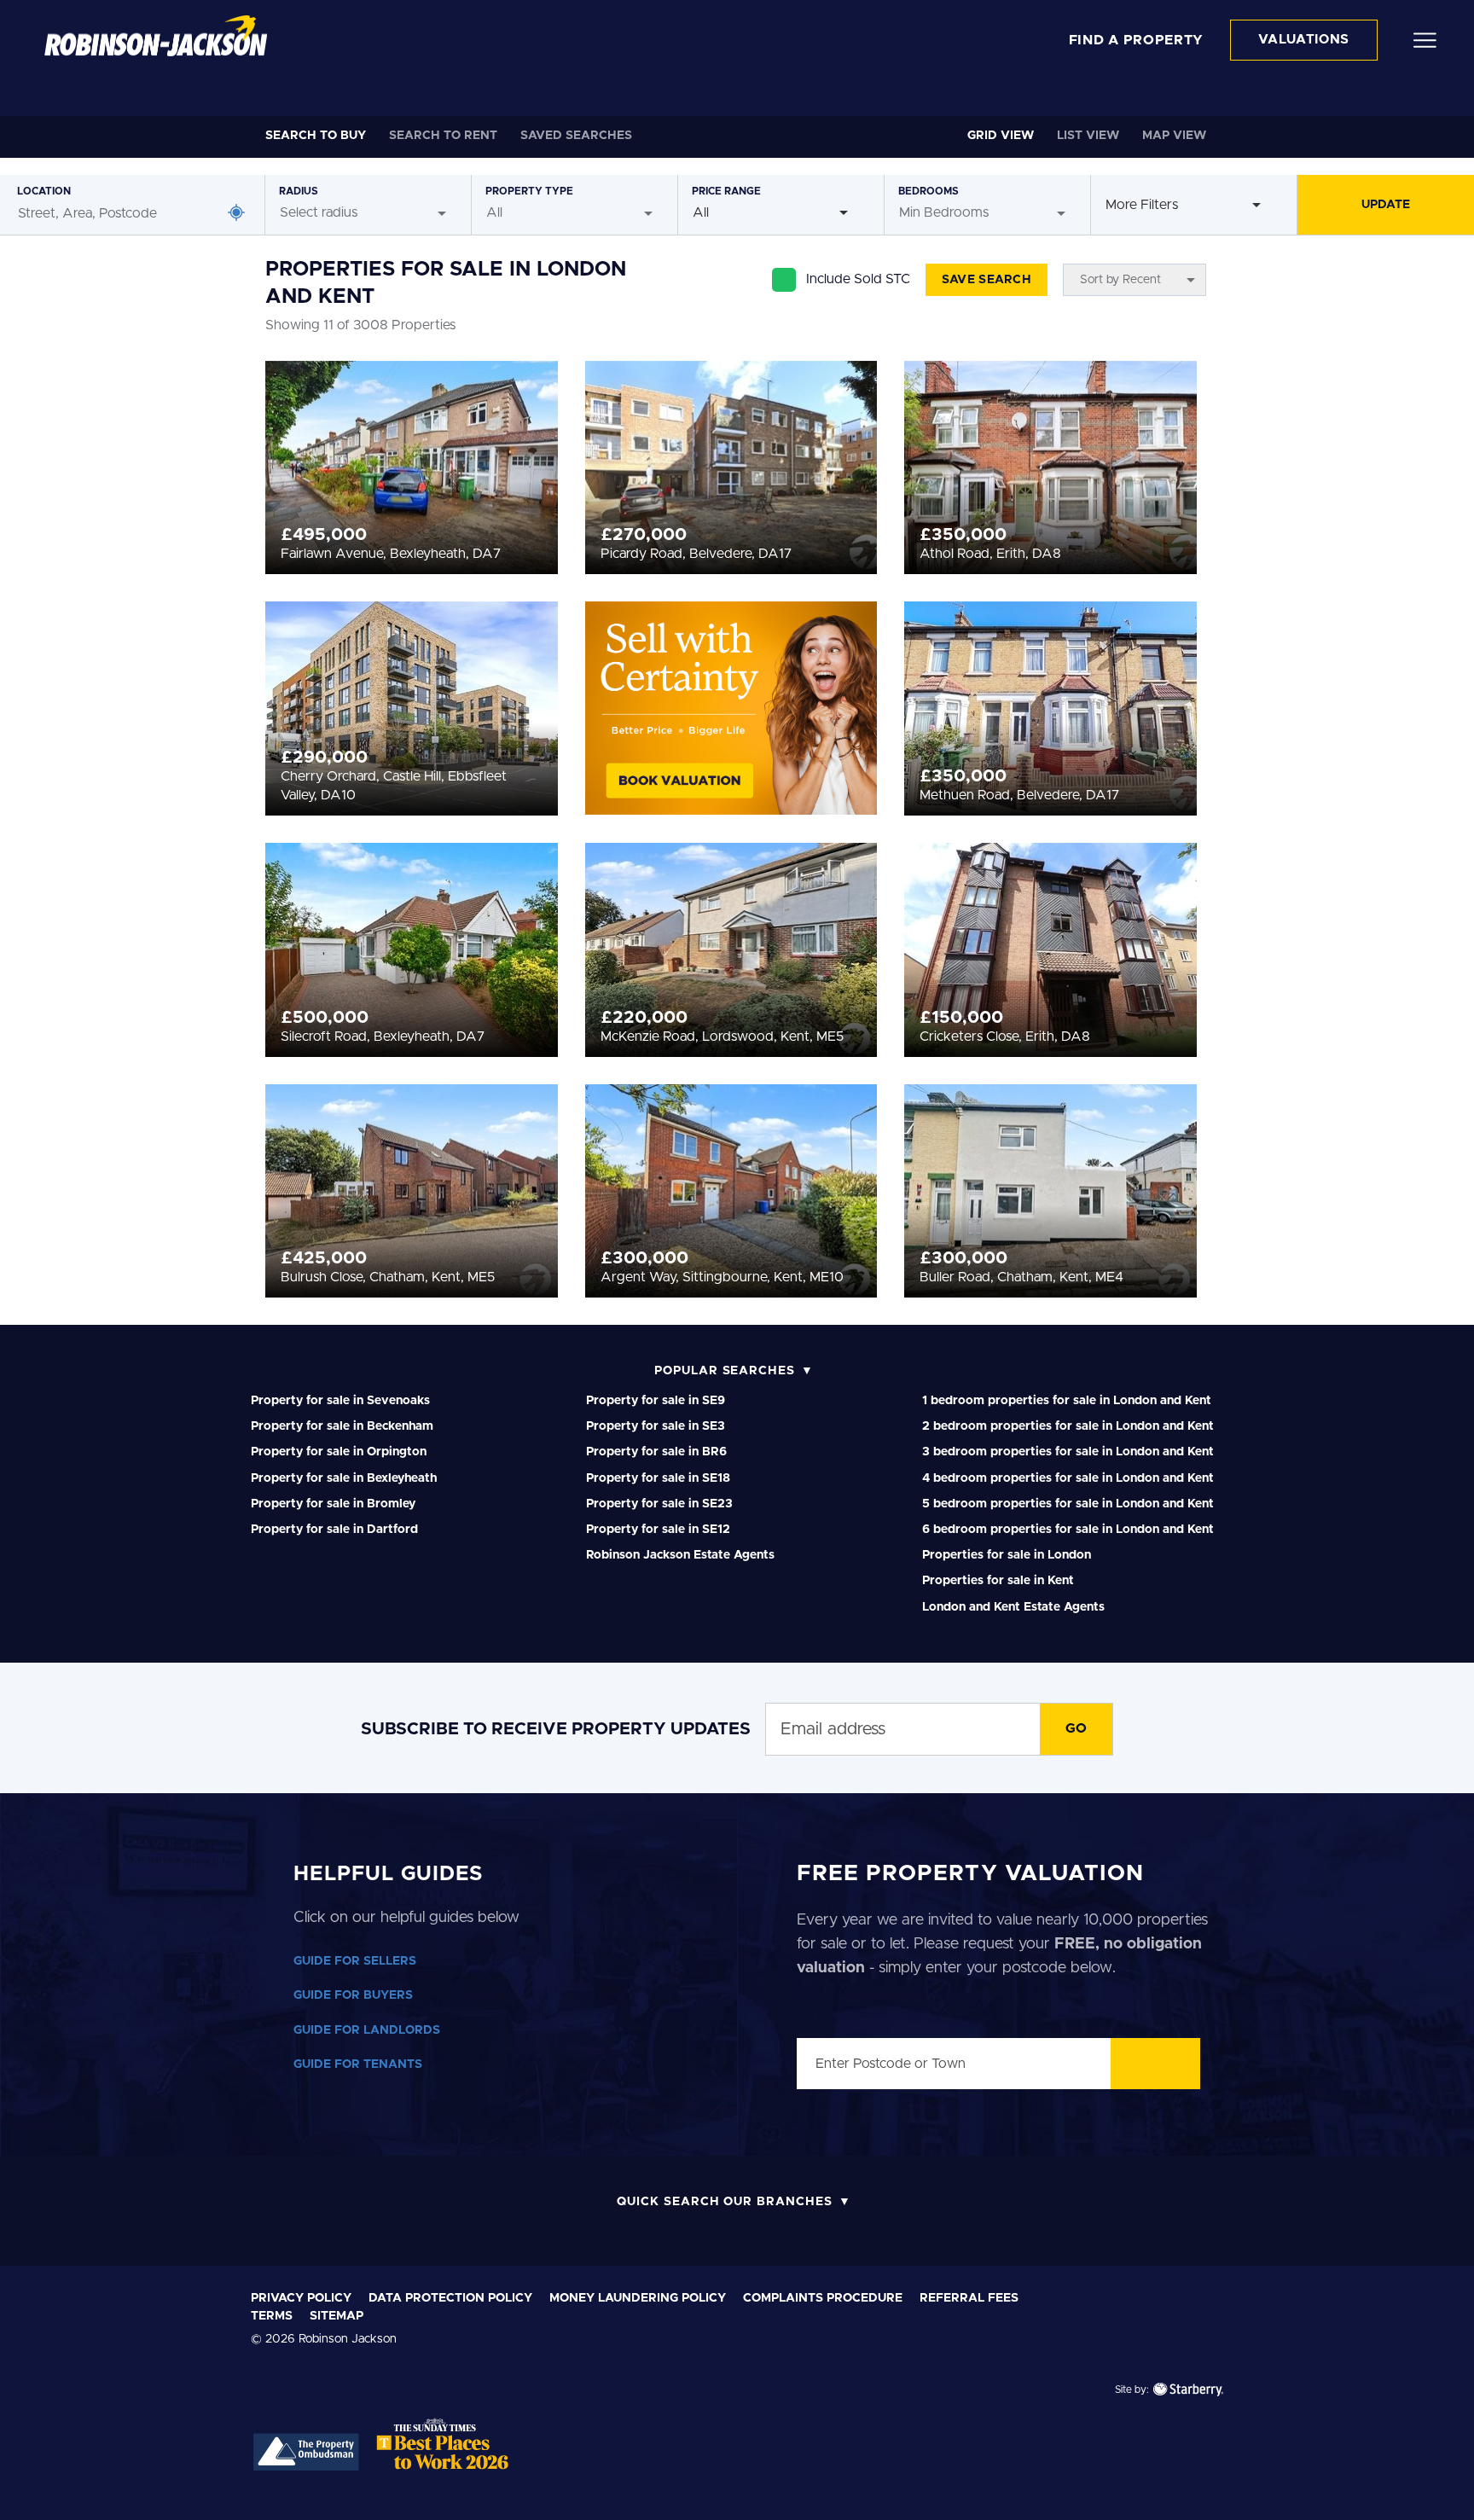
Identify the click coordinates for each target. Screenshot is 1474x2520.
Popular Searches (725, 1371)
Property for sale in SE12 (658, 1530)
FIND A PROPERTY (1137, 40)
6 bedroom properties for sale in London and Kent (1068, 1530)
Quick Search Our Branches (725, 2202)
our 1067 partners (363, 2290)
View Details (412, 462)
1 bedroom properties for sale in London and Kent (1067, 1401)
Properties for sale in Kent (998, 1581)
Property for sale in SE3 (656, 1426)
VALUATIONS (1304, 40)
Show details (923, 2486)
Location (44, 191)
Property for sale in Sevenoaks (340, 1401)
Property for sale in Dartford (334, 1530)
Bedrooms (929, 191)
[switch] (524, 2486)
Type (529, 191)
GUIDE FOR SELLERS (355, 1961)
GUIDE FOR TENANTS (358, 2064)
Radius (299, 191)
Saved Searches (576, 136)
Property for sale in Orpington (339, 1452)
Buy (316, 136)
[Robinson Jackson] (156, 36)
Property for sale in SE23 (659, 1504)
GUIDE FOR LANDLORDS (367, 2030)
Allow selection (1298, 2328)
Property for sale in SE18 (658, 1478)
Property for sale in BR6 (656, 1452)
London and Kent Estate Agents (1013, 1607)
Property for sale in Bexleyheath (344, 1478)
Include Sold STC (858, 279)
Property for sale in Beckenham (342, 1426)
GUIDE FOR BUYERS (353, 1995)
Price (726, 191)
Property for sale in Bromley (333, 1504)
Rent (443, 136)
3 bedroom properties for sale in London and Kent (1068, 1452)
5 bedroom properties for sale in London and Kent (1068, 1504)
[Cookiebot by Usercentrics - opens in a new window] (145, 2487)
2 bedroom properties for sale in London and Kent (1068, 1426)
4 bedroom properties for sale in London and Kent (1068, 1478)
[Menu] (1425, 39)
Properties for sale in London (1007, 1555)
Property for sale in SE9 (656, 1401)
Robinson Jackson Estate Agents (680, 1555)
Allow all (1297, 2273)
